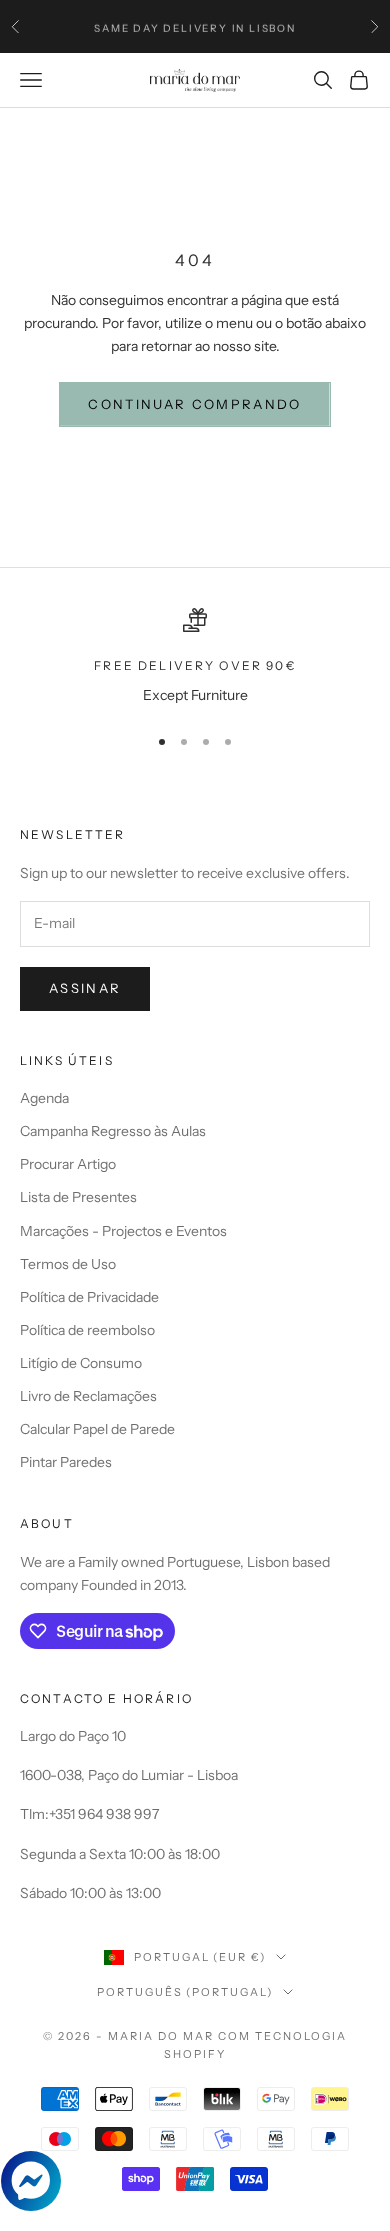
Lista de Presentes (78, 1197)
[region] (195, 657)
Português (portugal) (185, 1992)
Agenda (44, 1098)
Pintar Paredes (66, 1462)
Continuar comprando (194, 404)
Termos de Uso (68, 1264)
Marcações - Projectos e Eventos (123, 1231)
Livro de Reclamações (88, 1396)
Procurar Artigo (68, 1164)
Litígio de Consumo (81, 1363)
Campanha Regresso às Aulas (113, 1131)
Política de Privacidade (89, 1297)
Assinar (85, 988)
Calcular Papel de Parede (97, 1429)
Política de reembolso (87, 1330)
